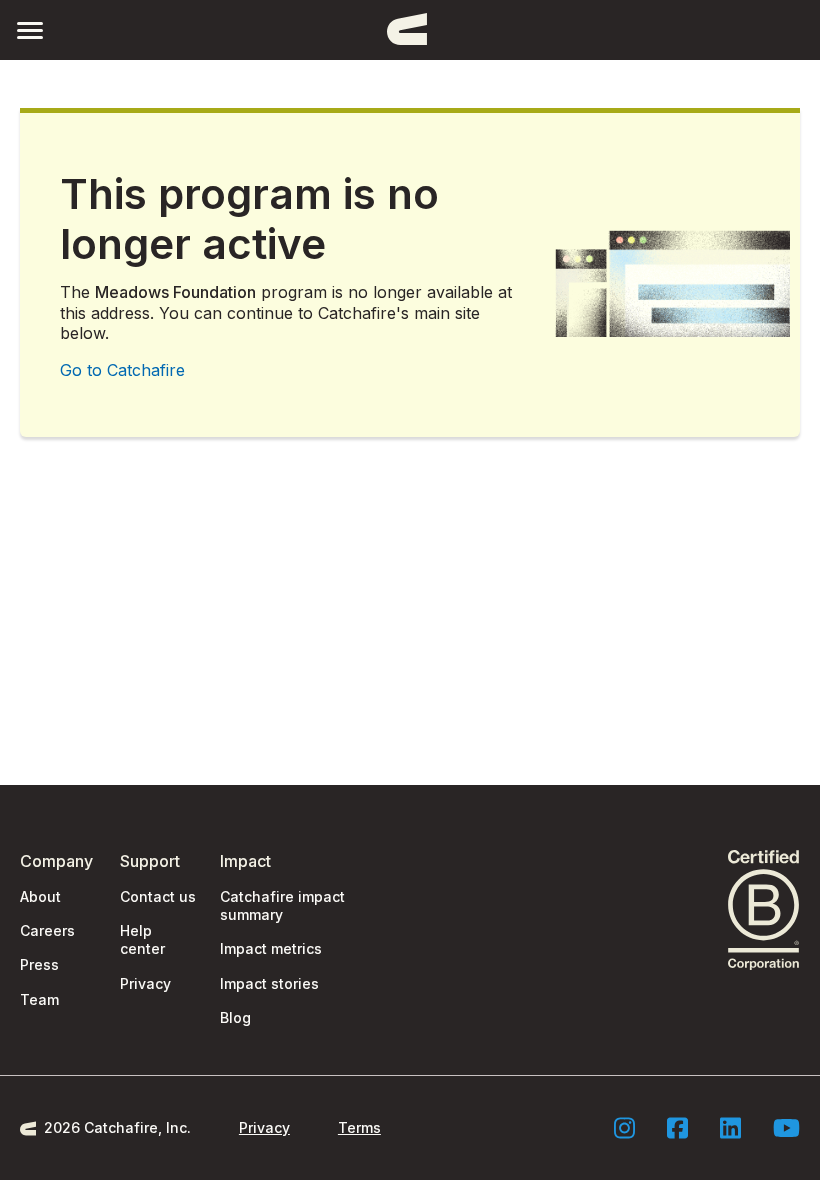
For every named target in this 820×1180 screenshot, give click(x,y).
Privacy (145, 983)
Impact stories (269, 983)
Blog (235, 1017)
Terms (359, 1127)
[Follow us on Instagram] (624, 1128)
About (40, 896)
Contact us (158, 896)
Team (39, 999)
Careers (47, 930)
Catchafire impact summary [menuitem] (282, 905)
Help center (142, 939)
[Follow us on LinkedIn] (730, 1128)
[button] (30, 29)
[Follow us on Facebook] (677, 1128)
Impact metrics (271, 948)
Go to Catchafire (122, 370)
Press (39, 964)
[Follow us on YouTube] (786, 1128)
